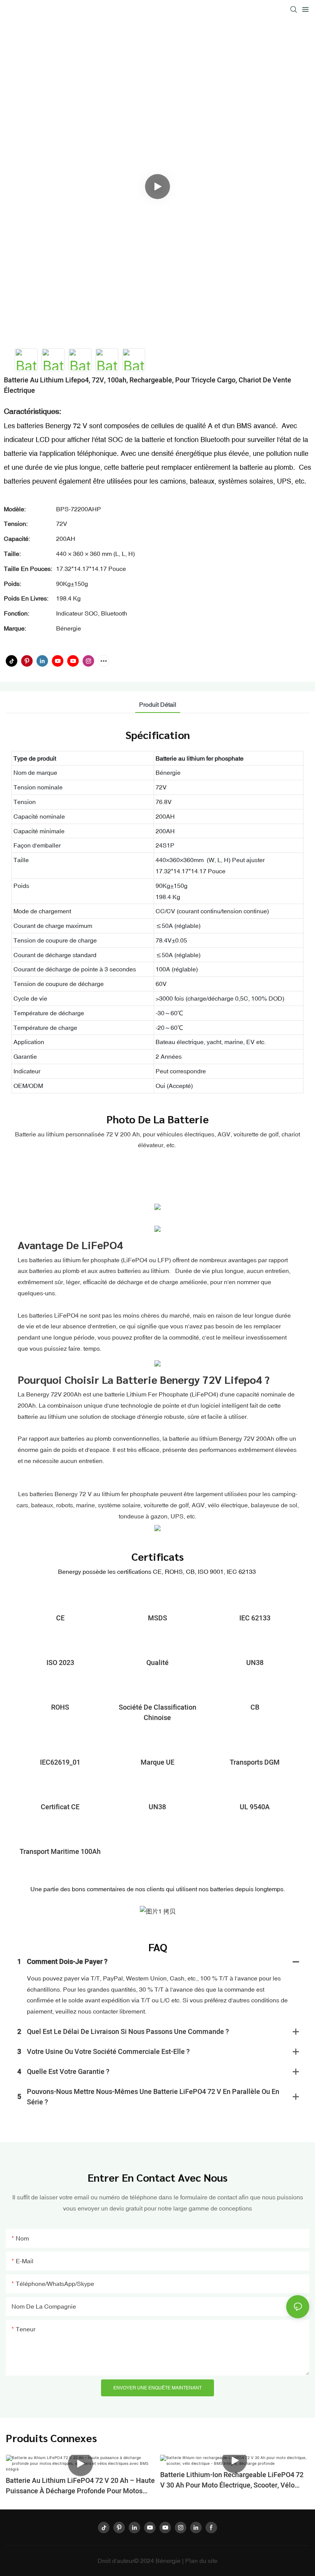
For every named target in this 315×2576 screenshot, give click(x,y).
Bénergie (169, 2561)
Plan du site (201, 2561)
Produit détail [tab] (158, 704)
